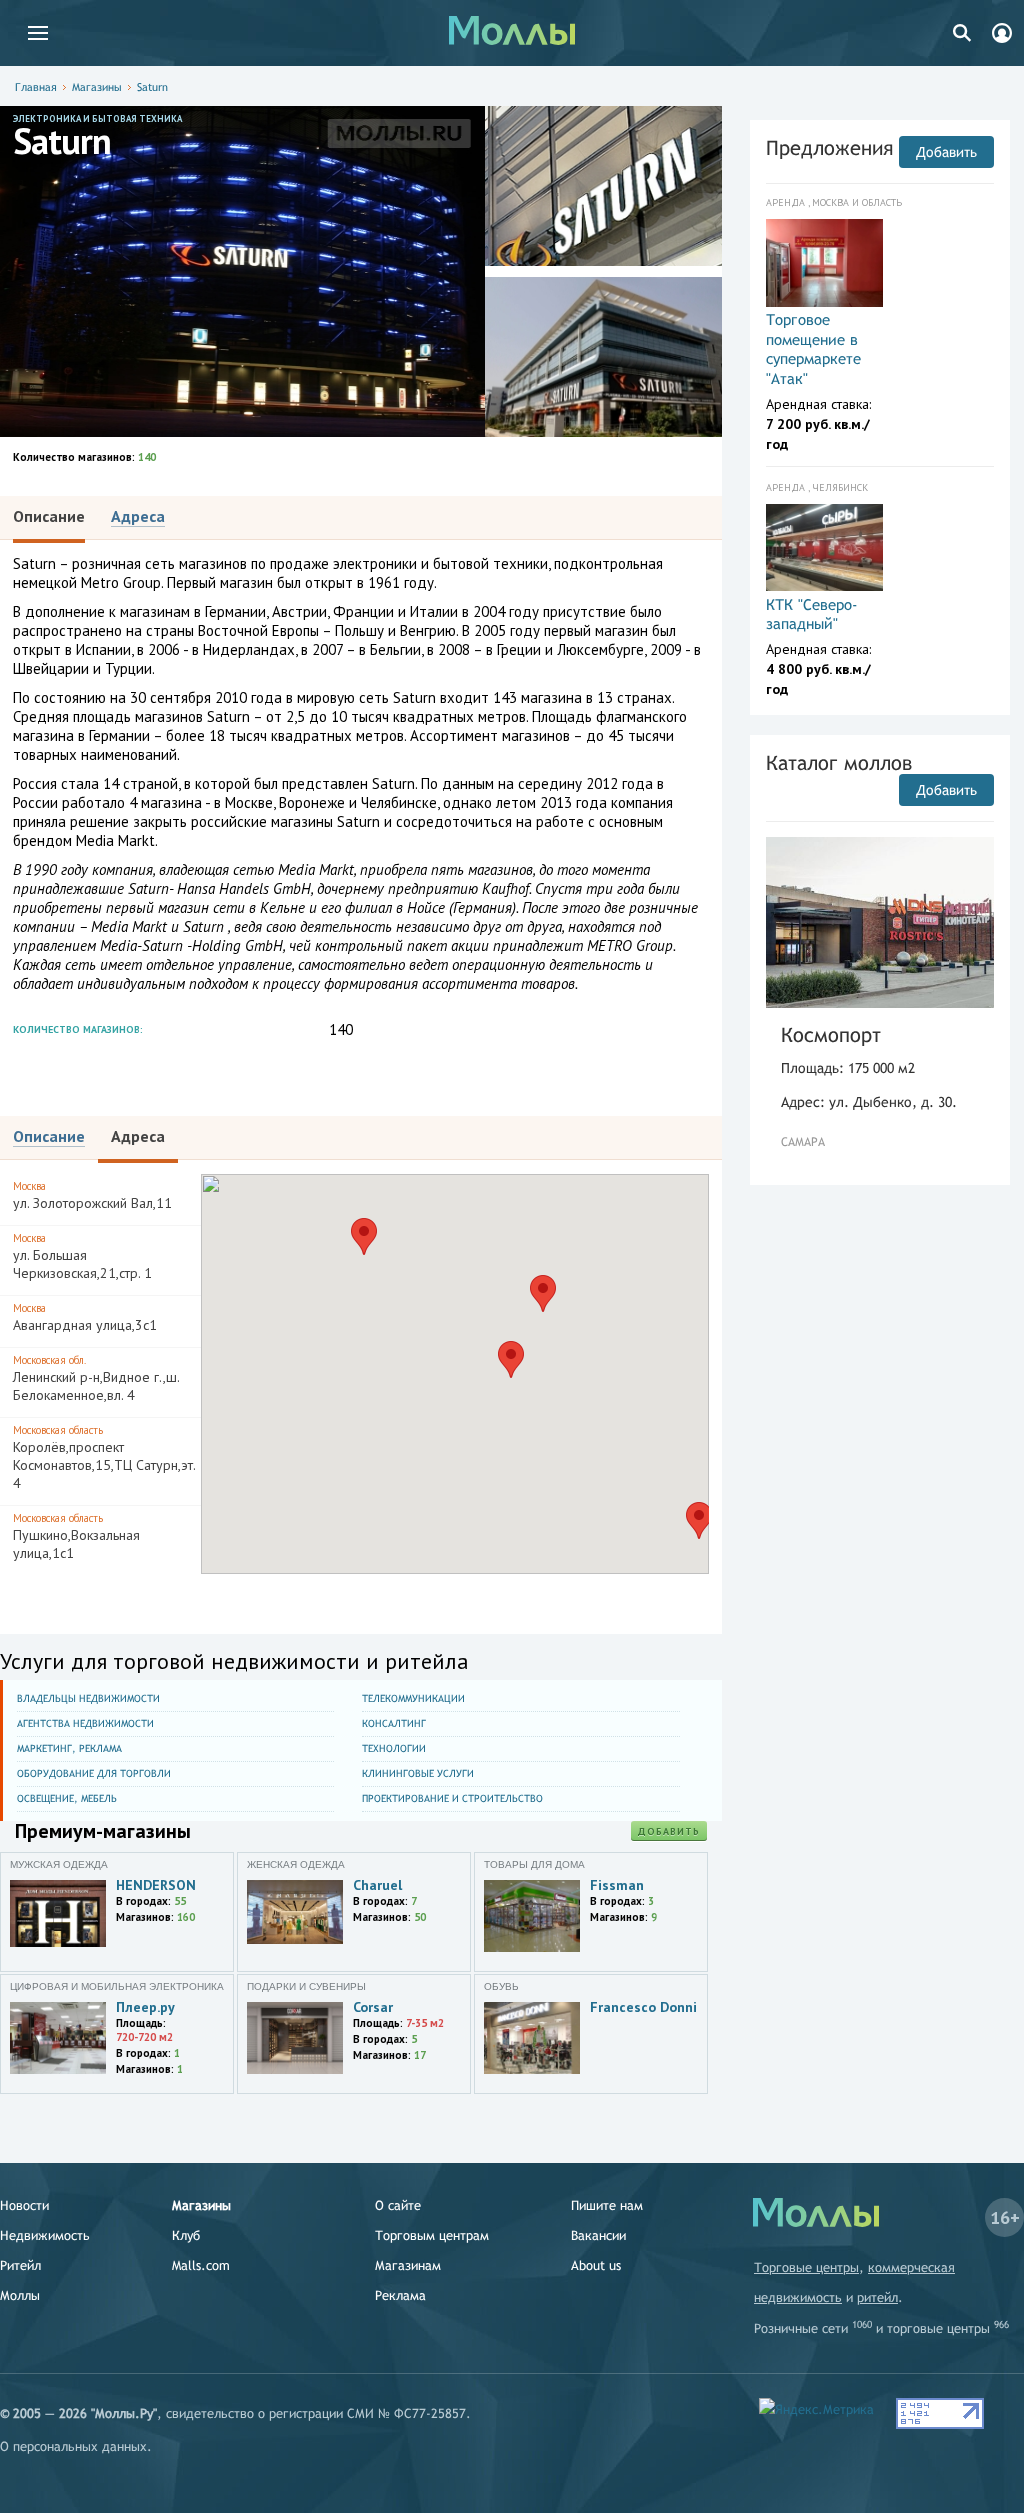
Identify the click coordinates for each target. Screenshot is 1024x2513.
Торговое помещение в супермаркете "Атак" (813, 349)
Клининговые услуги (418, 1773)
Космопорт (831, 1034)
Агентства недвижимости (85, 1723)
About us (596, 2265)
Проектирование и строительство (452, 1798)
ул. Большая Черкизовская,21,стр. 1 (82, 1256)
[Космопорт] (880, 922)
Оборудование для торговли (94, 1773)
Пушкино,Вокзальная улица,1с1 (76, 1536)
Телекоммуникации (413, 1698)
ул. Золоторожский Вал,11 (92, 1195)
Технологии (394, 1748)
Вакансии (598, 2235)
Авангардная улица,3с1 (85, 1317)
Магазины (97, 87)
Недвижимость (45, 2235)
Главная (36, 87)
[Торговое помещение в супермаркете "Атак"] (824, 263)
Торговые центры (806, 2267)
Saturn (152, 87)
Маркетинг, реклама (69, 1748)
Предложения (829, 147)
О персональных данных (73, 2446)
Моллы (20, 2295)
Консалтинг (394, 1723)
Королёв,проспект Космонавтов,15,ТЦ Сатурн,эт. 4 (104, 1457)
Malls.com (201, 2265)
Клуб (186, 2235)
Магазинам (408, 2265)
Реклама (400, 2295)
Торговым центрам (432, 2235)
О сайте (398, 2205)
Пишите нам (607, 2205)
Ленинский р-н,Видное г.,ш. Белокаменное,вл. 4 (96, 1378)
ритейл (877, 2297)
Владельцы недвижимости (88, 1698)
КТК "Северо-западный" (812, 614)
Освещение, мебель (67, 1798)
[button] (511, 1359)
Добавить (669, 1831)
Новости (24, 2205)
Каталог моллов (839, 762)
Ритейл (20, 2265)
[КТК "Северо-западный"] (824, 548)
